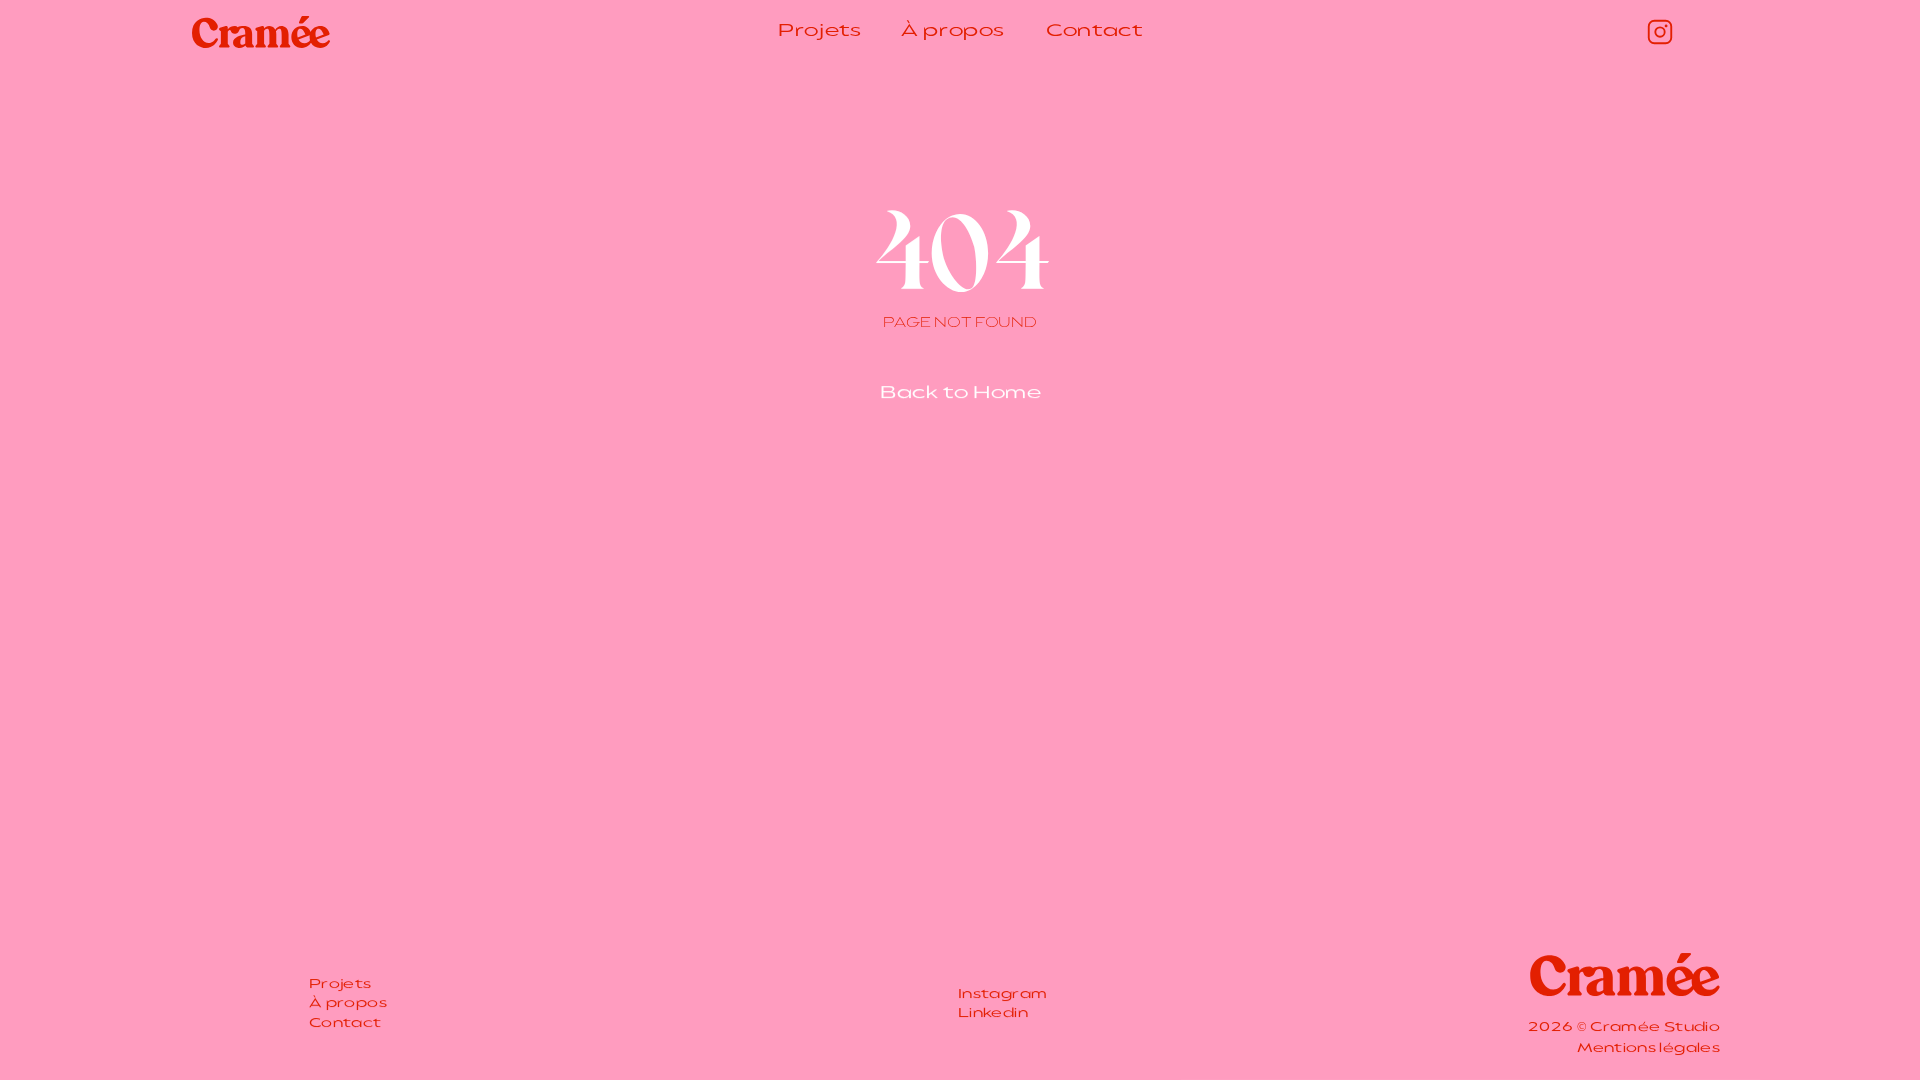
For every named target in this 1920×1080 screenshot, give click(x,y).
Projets (819, 32)
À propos (953, 32)
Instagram (1002, 994)
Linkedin (993, 1014)
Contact (1094, 32)
